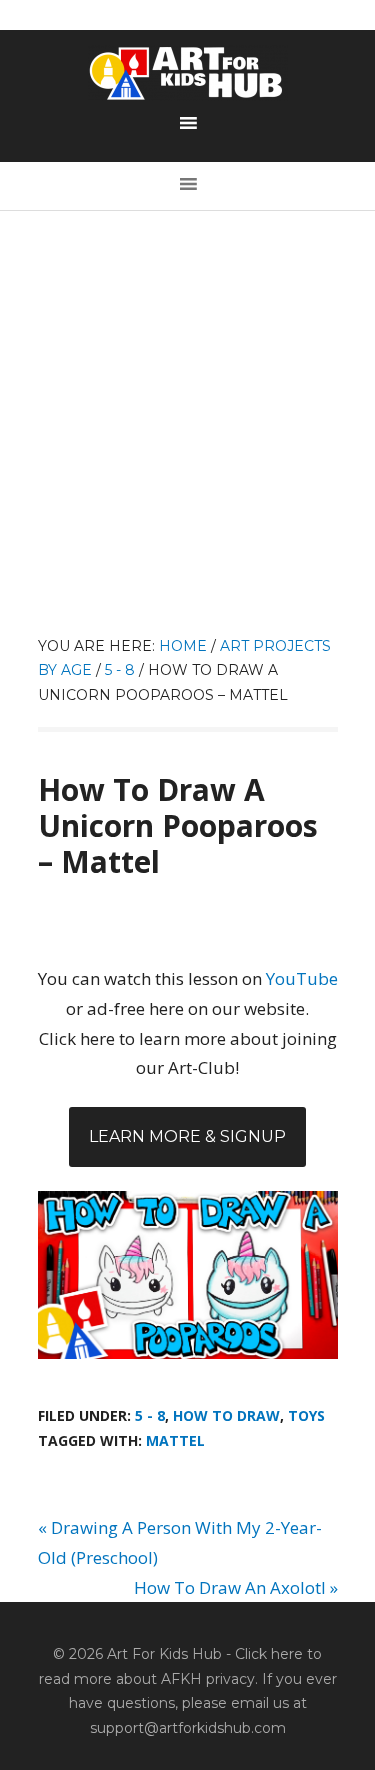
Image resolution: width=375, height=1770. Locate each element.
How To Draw (226, 1415)
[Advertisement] (187, 436)
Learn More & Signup (187, 1136)
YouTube (302, 978)
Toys (306, 1415)
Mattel (175, 1440)
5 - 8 (150, 1415)
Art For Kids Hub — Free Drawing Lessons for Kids (188, 73)
